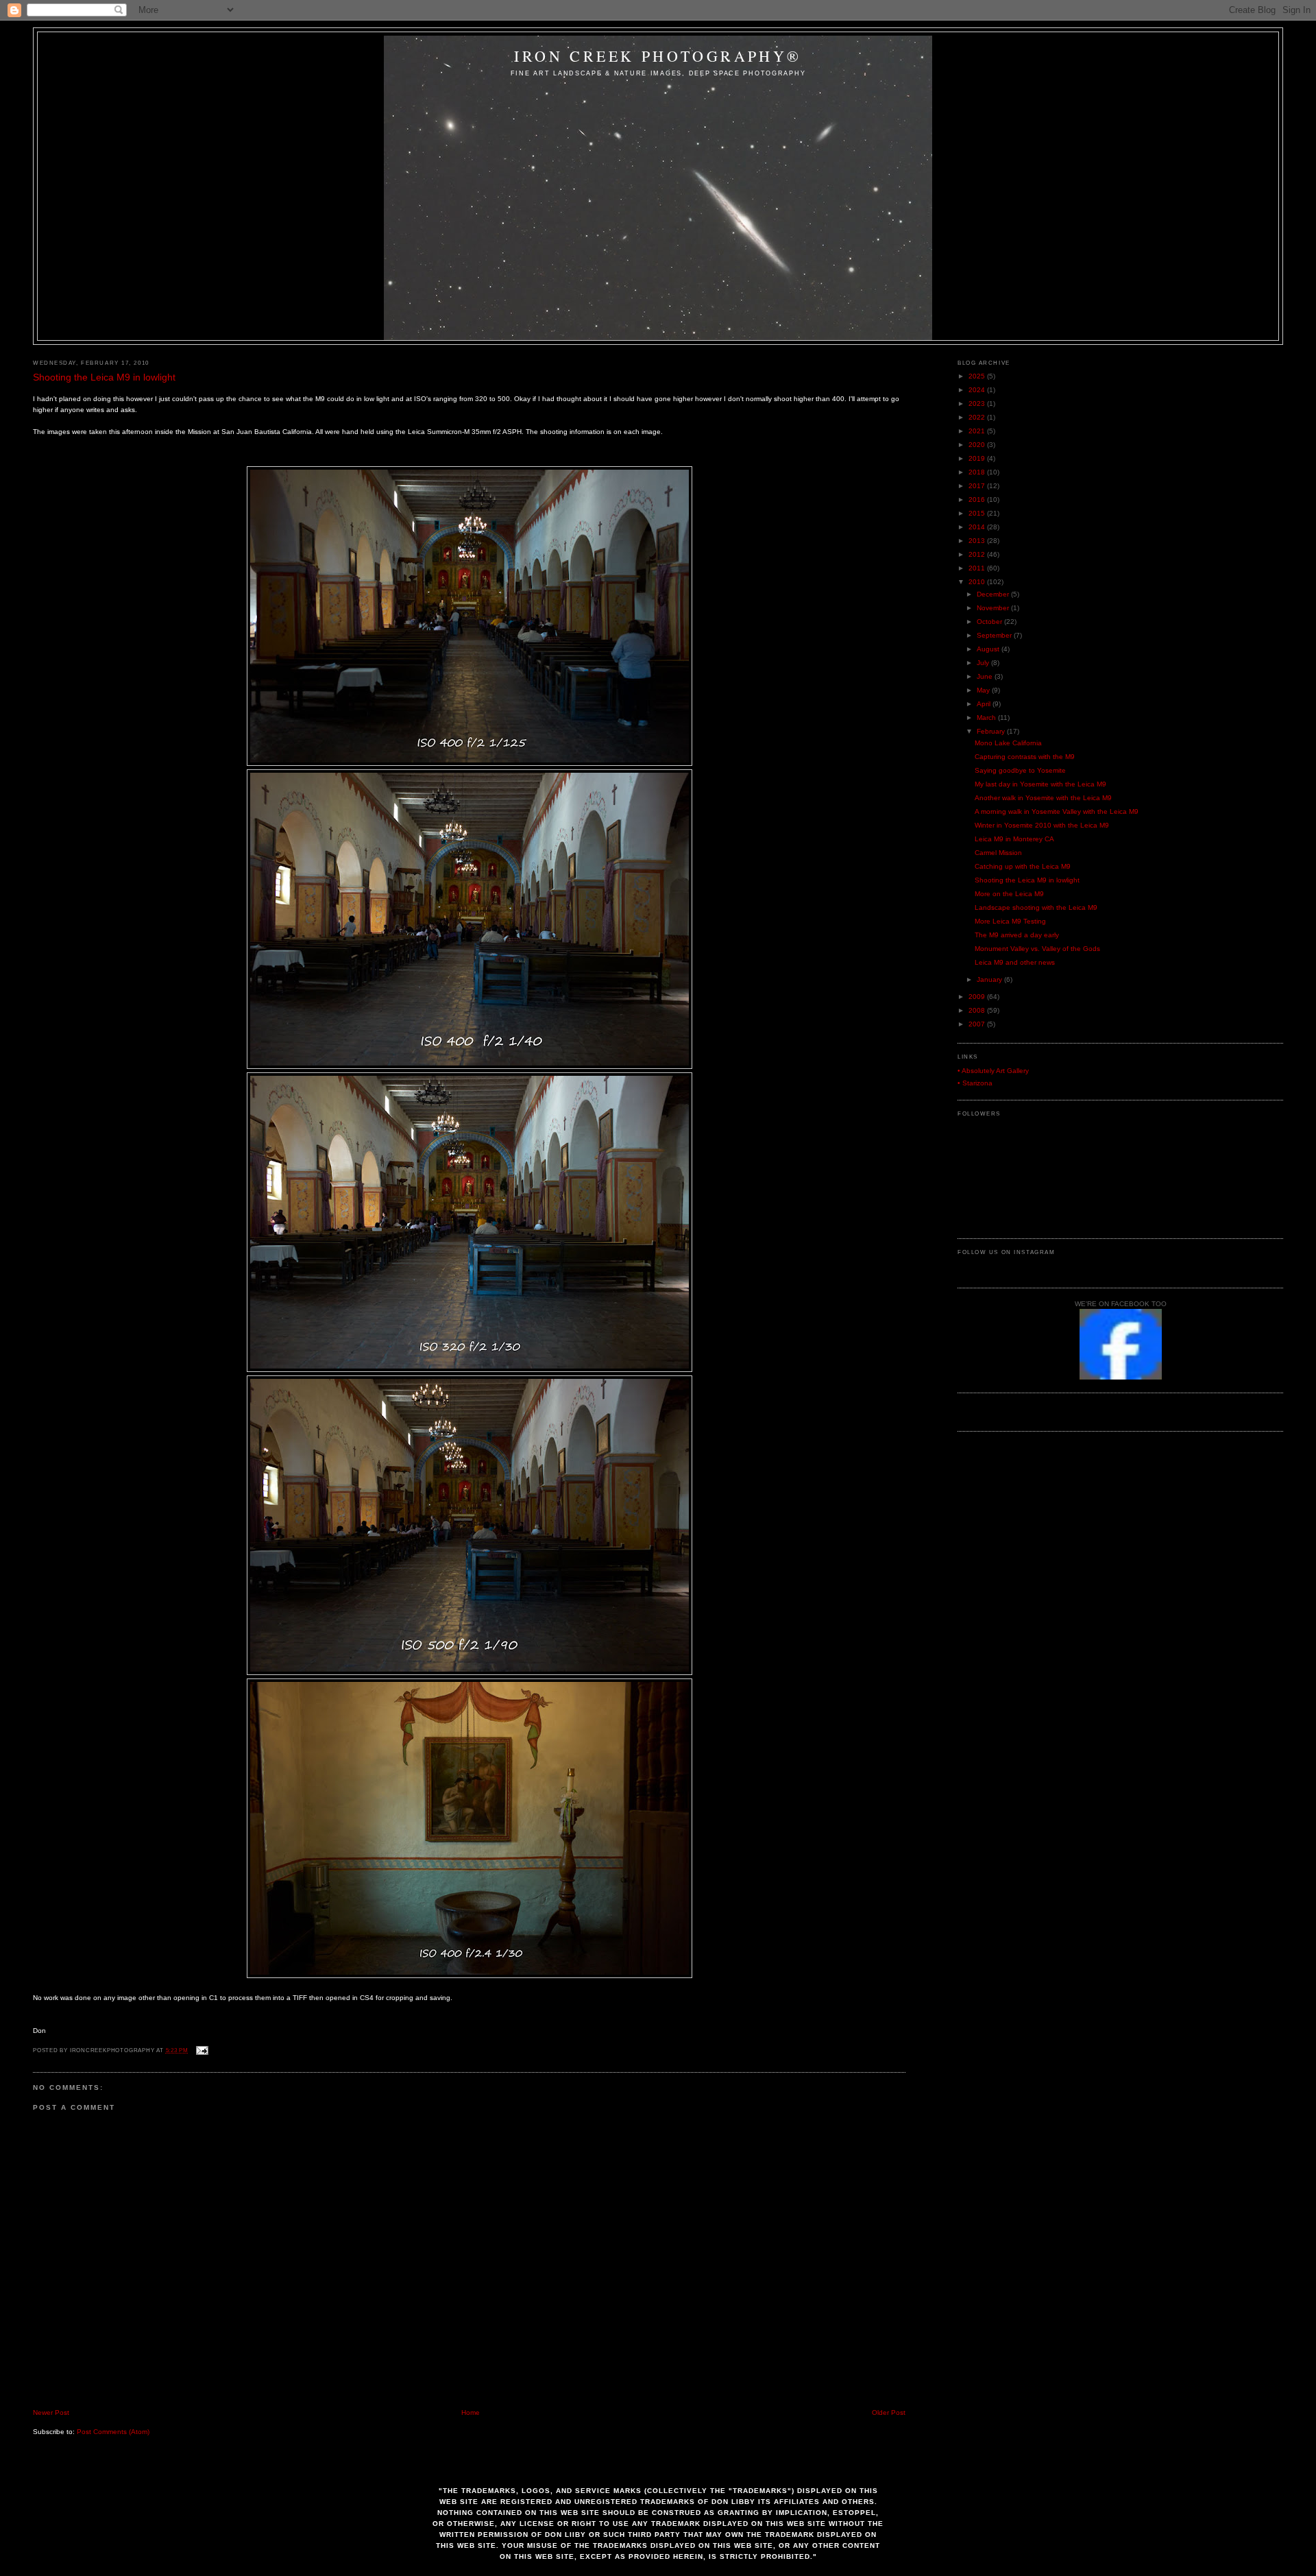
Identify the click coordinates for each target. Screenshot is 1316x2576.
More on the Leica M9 (1009, 894)
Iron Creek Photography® (658, 56)
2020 (978, 445)
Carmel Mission (998, 853)
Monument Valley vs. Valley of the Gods (1037, 949)
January (990, 979)
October (990, 622)
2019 (978, 458)
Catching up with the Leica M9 (1023, 866)
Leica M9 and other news (1015, 962)
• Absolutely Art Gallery (993, 1071)
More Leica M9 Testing (1010, 921)
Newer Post (51, 2412)
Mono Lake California (1008, 743)
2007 (978, 1024)
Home (471, 2412)
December (994, 594)
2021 (978, 431)
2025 (978, 376)
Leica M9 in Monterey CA (1014, 839)
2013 (978, 541)
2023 (978, 404)
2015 (978, 513)
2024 (978, 390)
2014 (978, 527)
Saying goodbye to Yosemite (1020, 770)
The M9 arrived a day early (1017, 935)
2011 (978, 568)
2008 (978, 1010)
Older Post (889, 2412)
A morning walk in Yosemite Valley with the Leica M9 (1057, 811)
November (994, 608)
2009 (978, 997)
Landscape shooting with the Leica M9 (1036, 907)
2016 (978, 499)
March (987, 718)
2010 (978, 582)
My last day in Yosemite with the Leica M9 (1040, 784)
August (989, 649)
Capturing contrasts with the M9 (1025, 757)
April (985, 704)
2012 (978, 554)
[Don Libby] (1121, 1377)
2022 (978, 417)
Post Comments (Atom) (113, 2432)
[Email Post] (201, 2050)
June (986, 676)
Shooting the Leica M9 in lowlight (104, 377)
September (995, 635)
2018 (978, 472)
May (984, 690)
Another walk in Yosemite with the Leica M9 (1043, 798)
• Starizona (975, 1083)
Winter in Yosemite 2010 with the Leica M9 (1042, 825)
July (984, 663)
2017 (978, 486)
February (992, 731)
